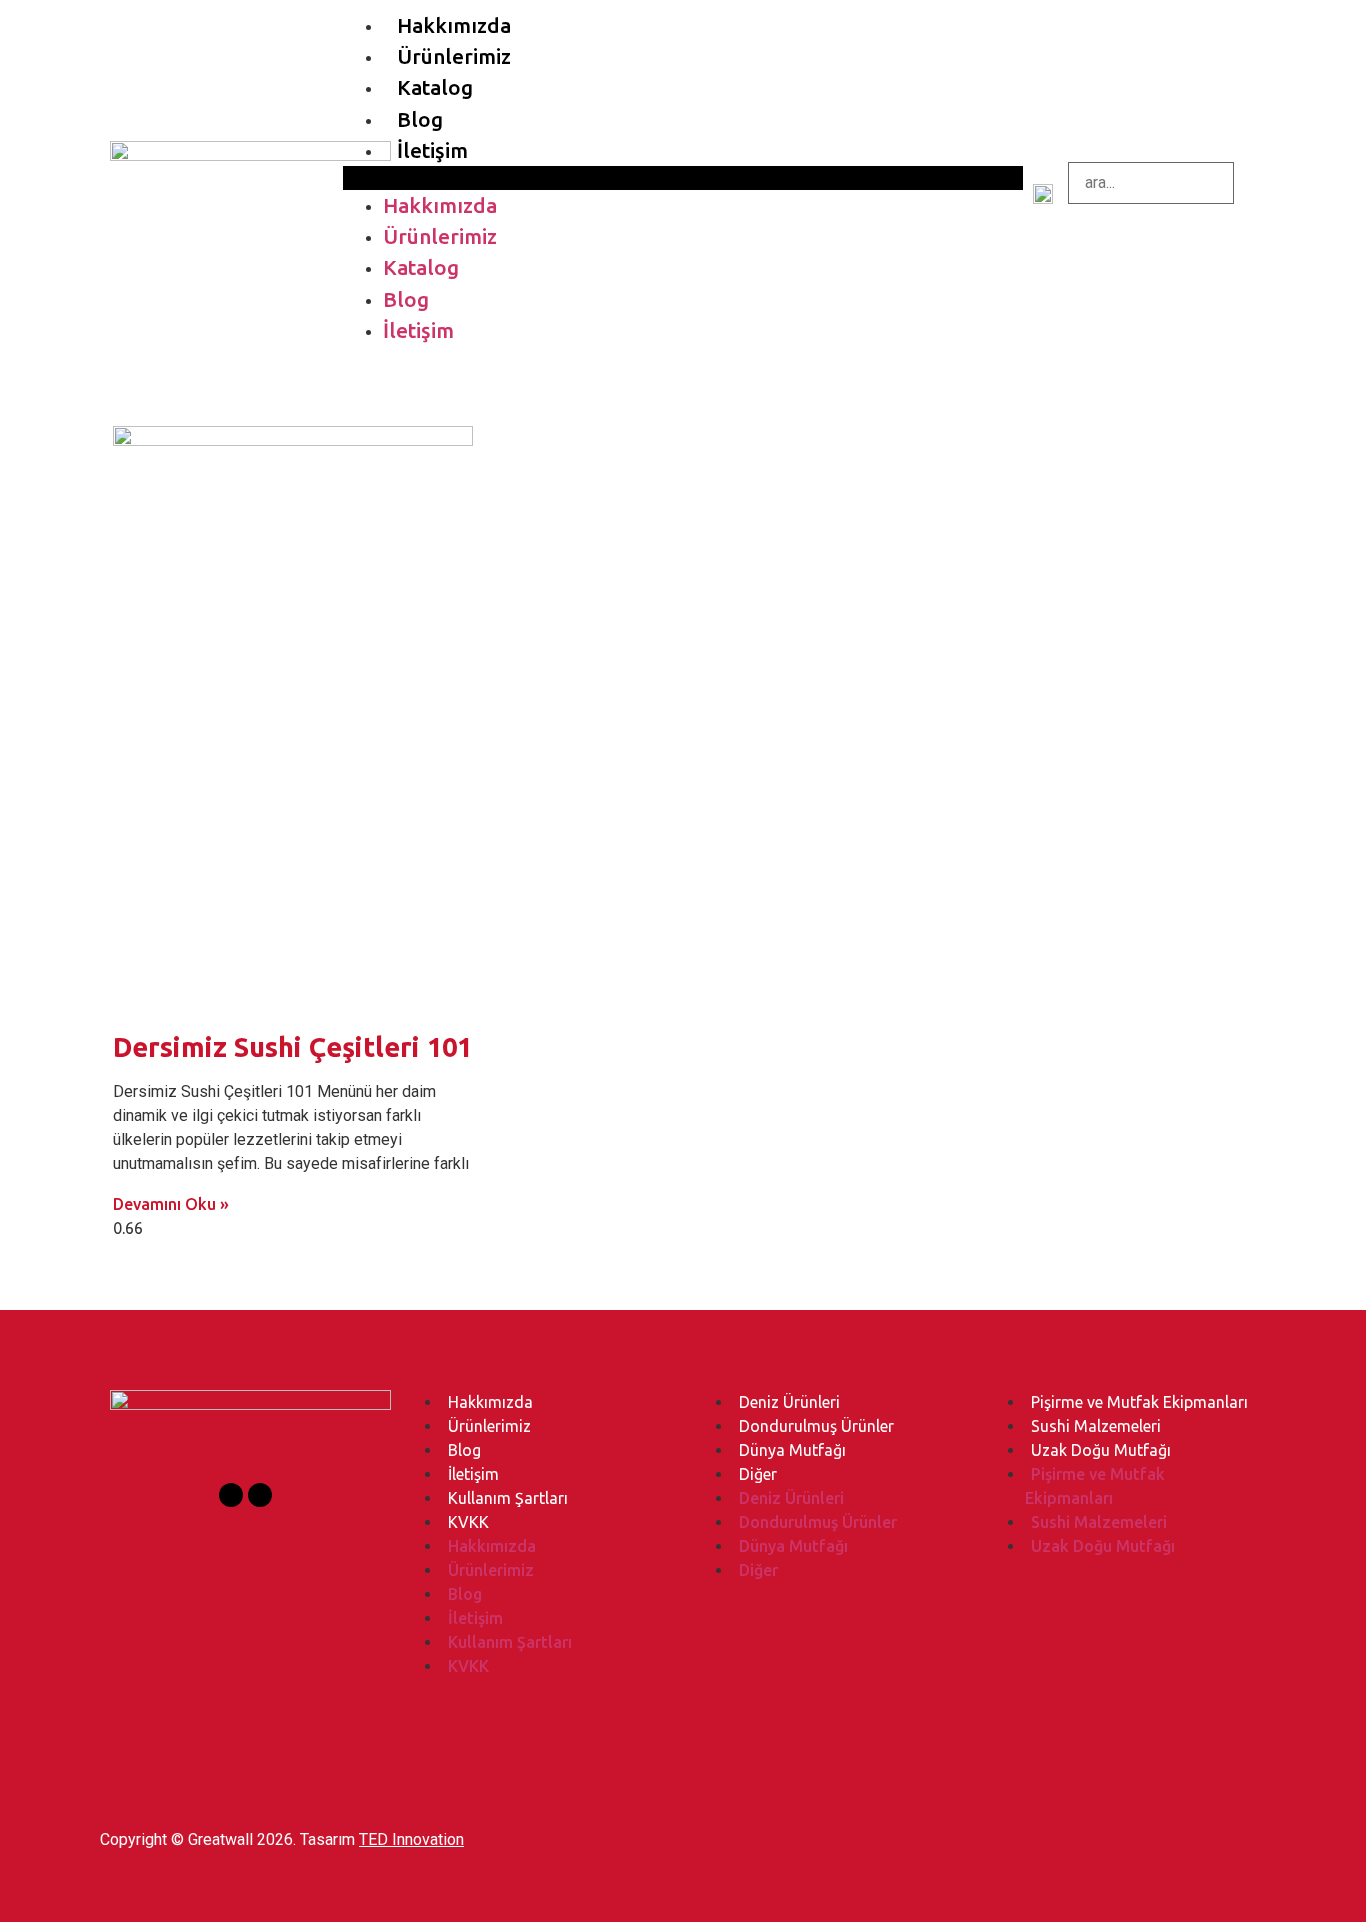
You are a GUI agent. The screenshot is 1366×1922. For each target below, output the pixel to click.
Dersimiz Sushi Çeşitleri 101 (292, 1047)
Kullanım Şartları (508, 1498)
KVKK (468, 1522)
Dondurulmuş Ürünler (816, 1426)
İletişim (432, 150)
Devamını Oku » (171, 1204)
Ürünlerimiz (454, 56)
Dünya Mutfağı (792, 1450)
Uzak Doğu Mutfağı (1101, 1450)
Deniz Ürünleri (789, 1402)
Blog (420, 119)
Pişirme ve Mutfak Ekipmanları (1139, 1402)
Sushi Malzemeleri (1096, 1426)
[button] (683, 178)
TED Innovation (411, 1839)
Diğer (758, 1474)
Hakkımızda (454, 25)
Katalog (435, 87)
